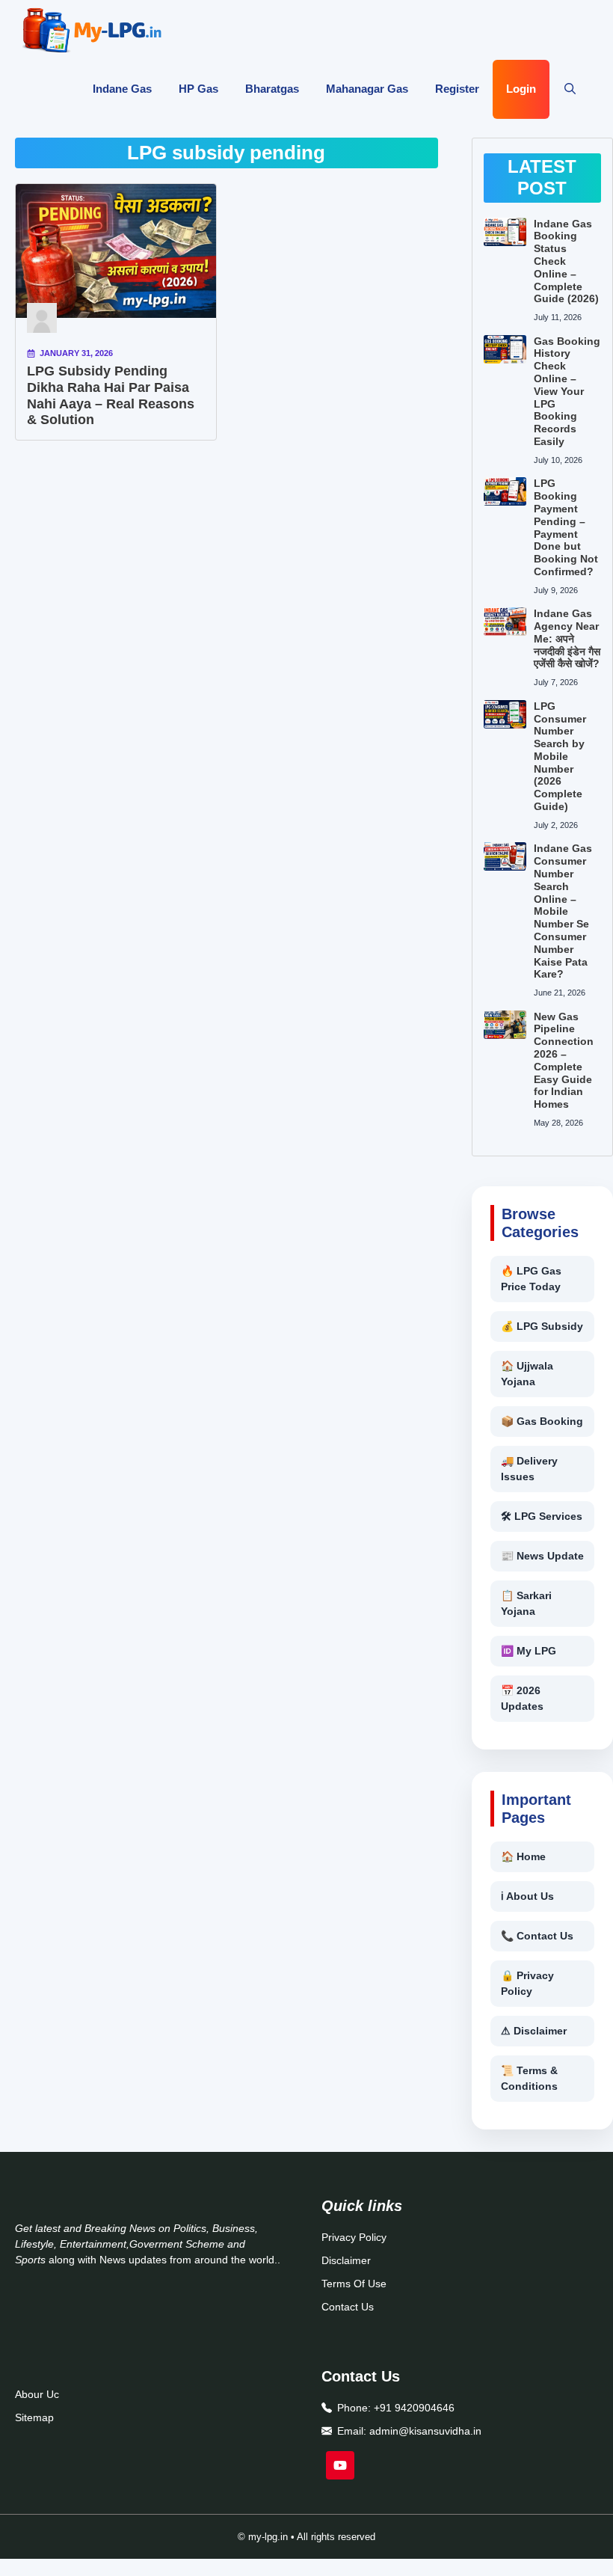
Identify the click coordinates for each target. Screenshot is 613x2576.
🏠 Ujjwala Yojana (527, 1374)
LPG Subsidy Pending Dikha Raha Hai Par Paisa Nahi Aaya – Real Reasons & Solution (111, 395)
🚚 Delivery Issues (529, 1469)
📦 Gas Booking (542, 1421)
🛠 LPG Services (542, 1516)
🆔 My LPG (529, 1651)
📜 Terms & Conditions (529, 2078)
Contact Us (348, 2307)
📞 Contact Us (537, 1936)
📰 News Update (542, 1556)
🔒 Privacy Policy (527, 1983)
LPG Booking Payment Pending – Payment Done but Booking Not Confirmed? (566, 527)
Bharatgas (272, 89)
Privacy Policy (354, 2237)
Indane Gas (122, 89)
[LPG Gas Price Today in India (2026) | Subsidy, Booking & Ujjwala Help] (92, 30)
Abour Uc (37, 2394)
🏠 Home (523, 1856)
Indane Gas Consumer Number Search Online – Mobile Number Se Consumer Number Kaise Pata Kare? (563, 911)
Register (457, 89)
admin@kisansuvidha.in (425, 2431)
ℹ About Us (527, 1896)
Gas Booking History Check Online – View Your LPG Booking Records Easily (567, 391)
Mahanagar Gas (367, 89)
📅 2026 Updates (522, 1698)
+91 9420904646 (414, 2408)
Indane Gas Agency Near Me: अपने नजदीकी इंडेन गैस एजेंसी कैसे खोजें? (567, 638)
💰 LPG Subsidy (542, 1326)
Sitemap (34, 2417)
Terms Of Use (354, 2284)
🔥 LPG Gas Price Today (531, 1279)
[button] (570, 90)
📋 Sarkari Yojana (526, 1603)
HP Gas (198, 89)
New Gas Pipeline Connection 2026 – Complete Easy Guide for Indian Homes (564, 1061)
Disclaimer (346, 2260)
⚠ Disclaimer (534, 2031)
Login (521, 89)
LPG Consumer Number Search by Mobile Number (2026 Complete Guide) (560, 756)
